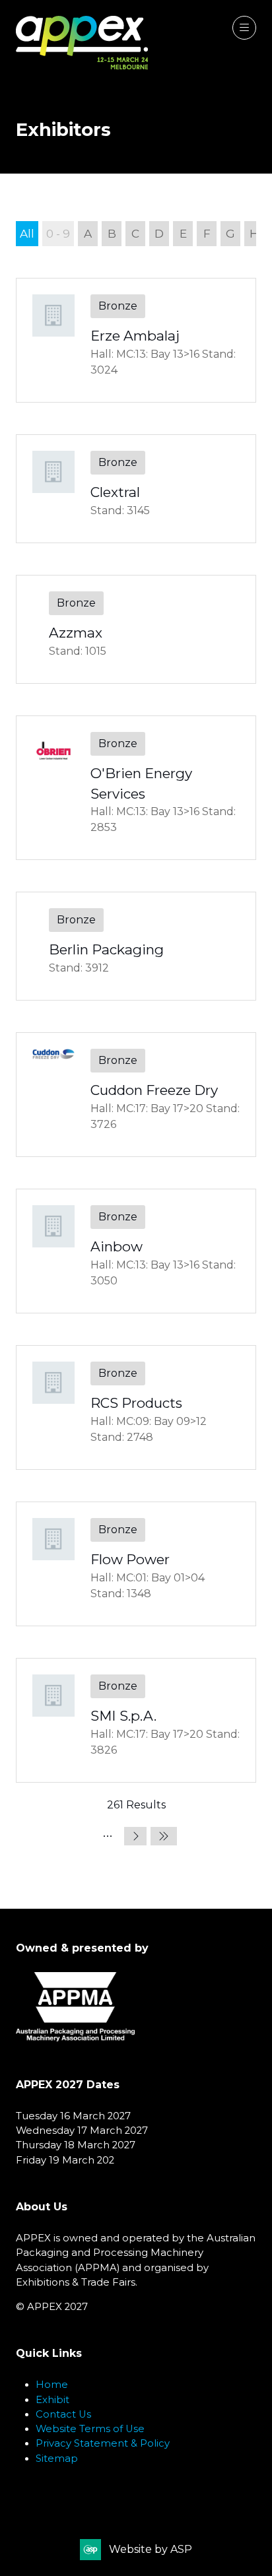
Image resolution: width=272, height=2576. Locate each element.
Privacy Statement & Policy (103, 2443)
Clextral (115, 492)
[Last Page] (164, 1836)
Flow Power (130, 1559)
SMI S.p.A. (123, 1716)
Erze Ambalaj (135, 336)
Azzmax (76, 633)
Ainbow (117, 1246)
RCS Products (136, 1403)
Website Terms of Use (90, 2429)
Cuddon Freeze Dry (154, 1090)
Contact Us (63, 2414)
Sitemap (57, 2459)
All (27, 233)
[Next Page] (135, 1836)
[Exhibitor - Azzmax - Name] (136, 629)
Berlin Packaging (106, 949)
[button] (244, 28)
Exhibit (52, 2400)
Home (52, 2385)
